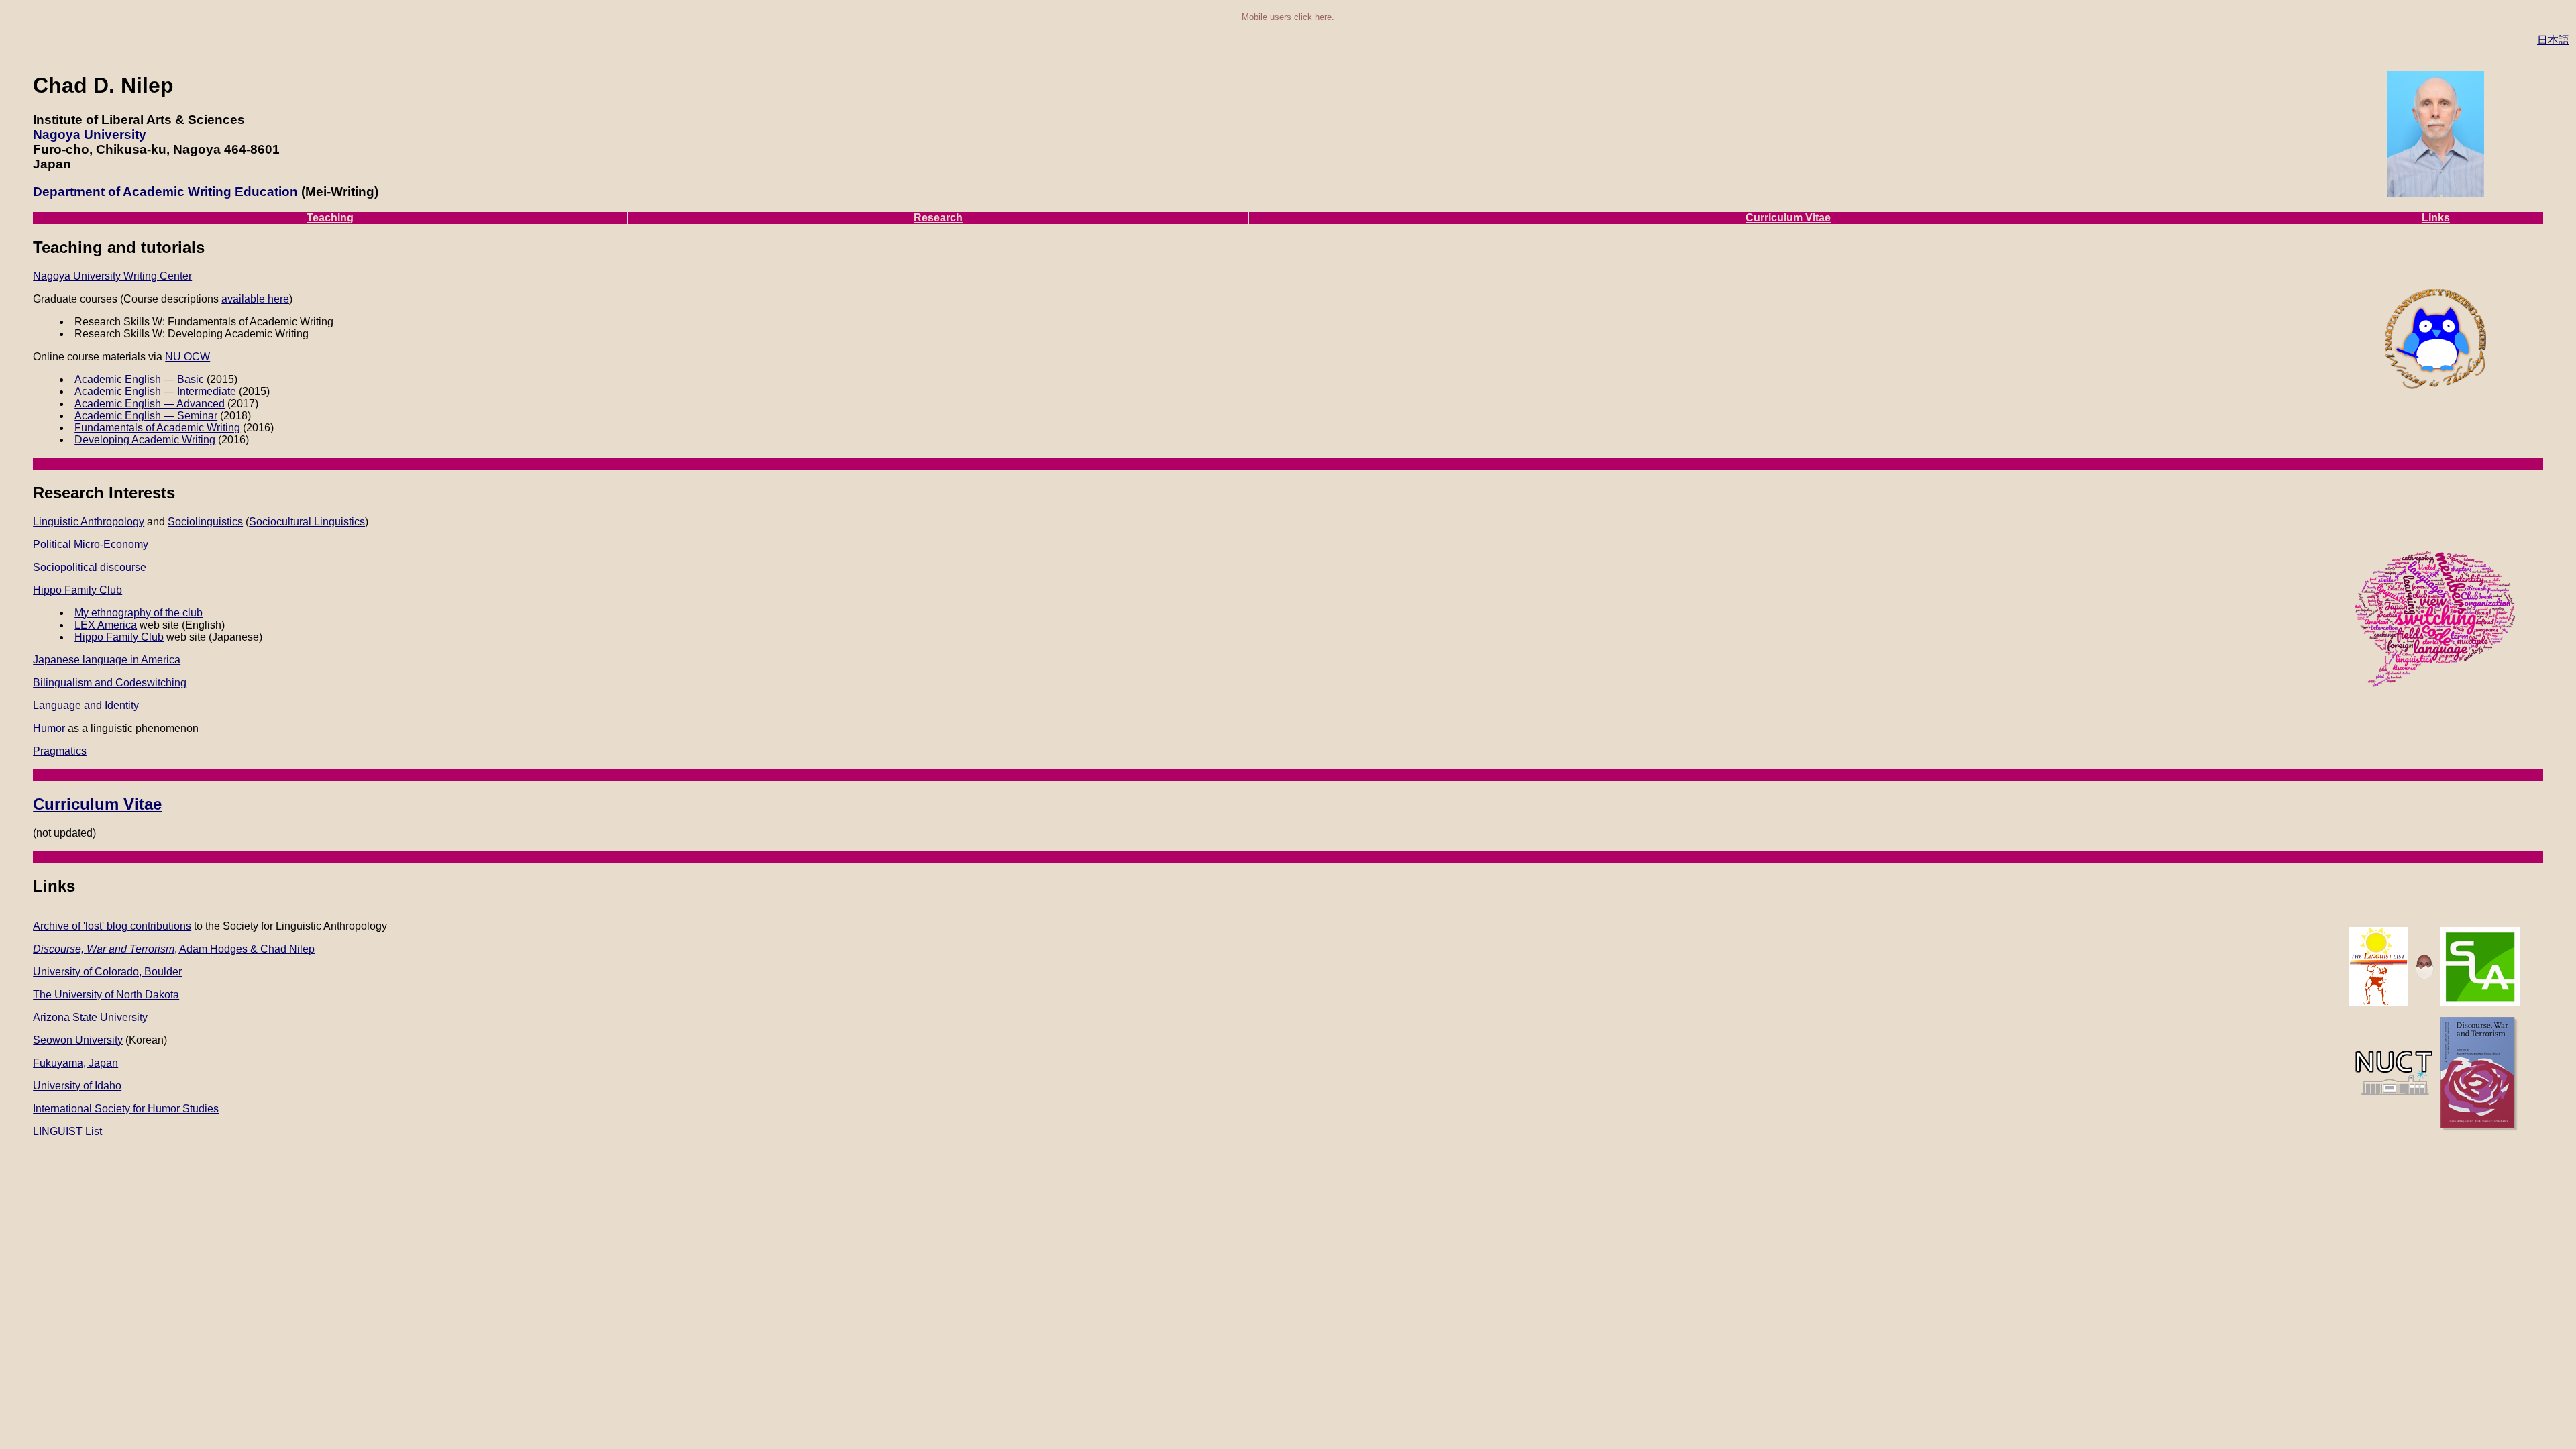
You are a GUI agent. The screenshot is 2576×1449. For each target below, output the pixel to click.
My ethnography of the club (139, 613)
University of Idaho (77, 1086)
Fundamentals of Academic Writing (157, 428)
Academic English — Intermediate (155, 391)
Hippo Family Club (77, 590)
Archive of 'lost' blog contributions (112, 926)
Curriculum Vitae (1788, 218)
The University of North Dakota (106, 995)
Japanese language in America (107, 660)
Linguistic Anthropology (89, 522)
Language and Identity (86, 705)
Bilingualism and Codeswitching (110, 683)
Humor (49, 728)
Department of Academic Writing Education (165, 192)
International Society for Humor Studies (126, 1109)
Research (938, 218)
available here (255, 299)
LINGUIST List (67, 1131)
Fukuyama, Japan (75, 1063)
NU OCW (187, 357)
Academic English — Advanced (150, 404)
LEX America (106, 625)
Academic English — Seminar (146, 416)
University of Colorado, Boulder (107, 972)
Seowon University (78, 1040)
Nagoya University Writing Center (112, 276)
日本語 (2553, 40)
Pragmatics (60, 751)
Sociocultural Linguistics (307, 522)
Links (2436, 218)
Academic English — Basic (139, 379)
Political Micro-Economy (91, 544)
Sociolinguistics (205, 522)
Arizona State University (90, 1017)
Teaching (330, 218)
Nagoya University (90, 135)
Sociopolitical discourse (90, 567)
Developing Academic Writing (145, 440)
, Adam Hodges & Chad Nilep (174, 949)
